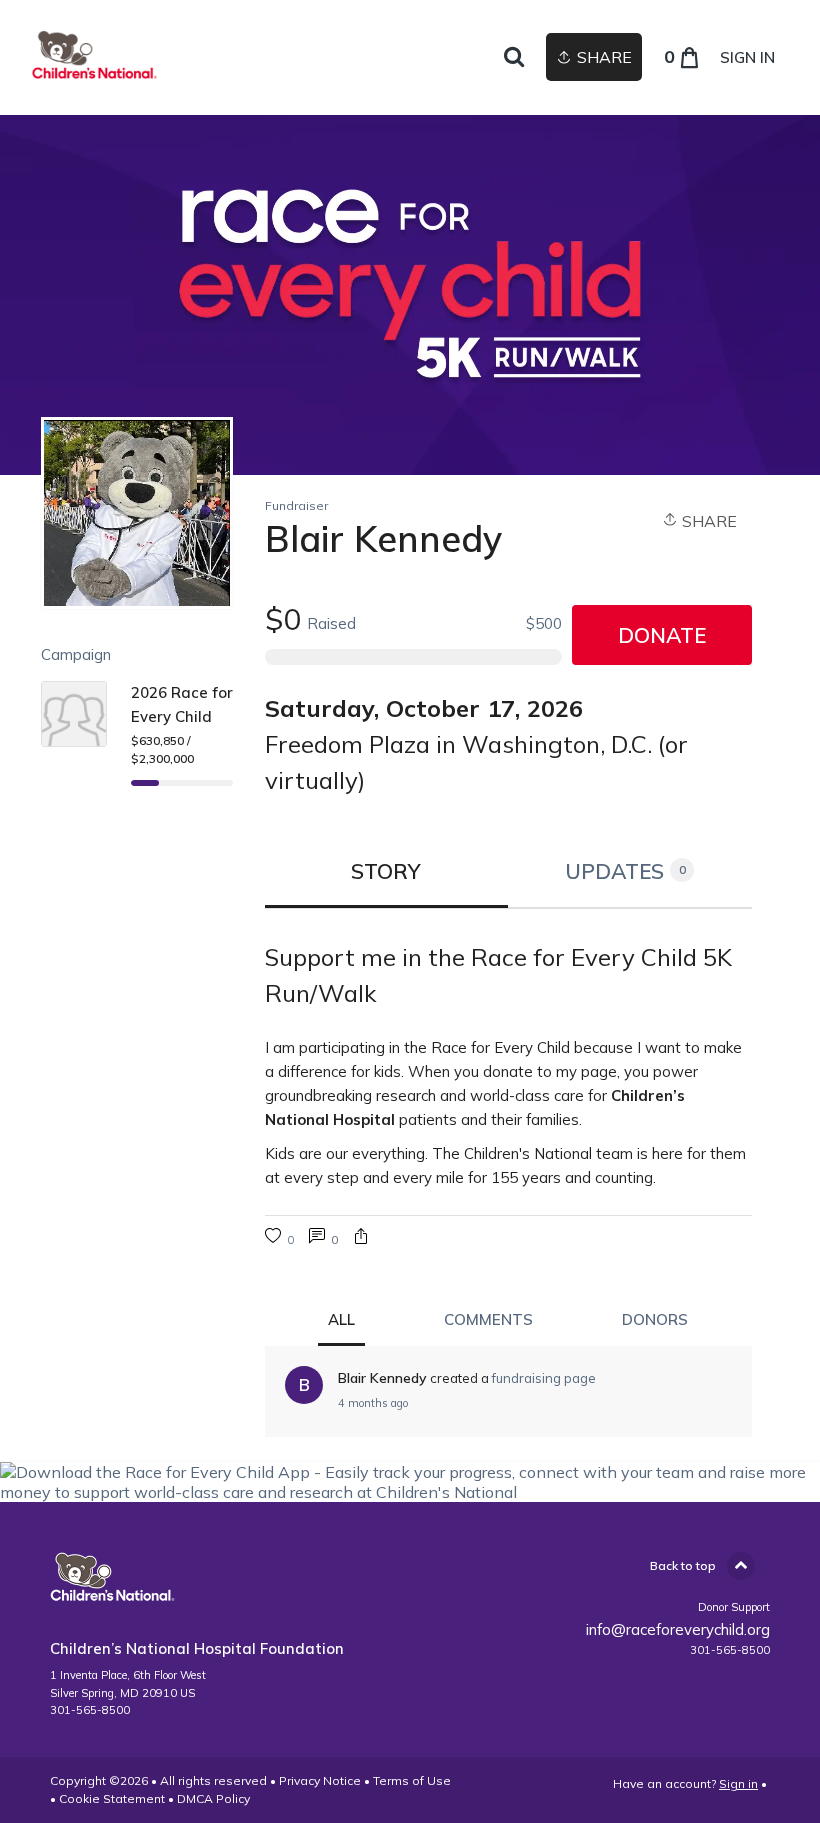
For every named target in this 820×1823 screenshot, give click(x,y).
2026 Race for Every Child (182, 704)
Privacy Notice (320, 1780)
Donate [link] (662, 635)
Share (707, 521)
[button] (361, 1238)
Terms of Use (412, 1780)
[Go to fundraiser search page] (514, 58)
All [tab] (341, 1319)
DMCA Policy (213, 1798)
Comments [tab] (488, 1319)
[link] (95, 57)
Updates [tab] (625, 871)
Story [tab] (386, 871)
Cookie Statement (112, 1798)
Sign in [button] (747, 57)
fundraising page (544, 1378)
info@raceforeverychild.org (678, 1629)
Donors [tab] (655, 1319)
